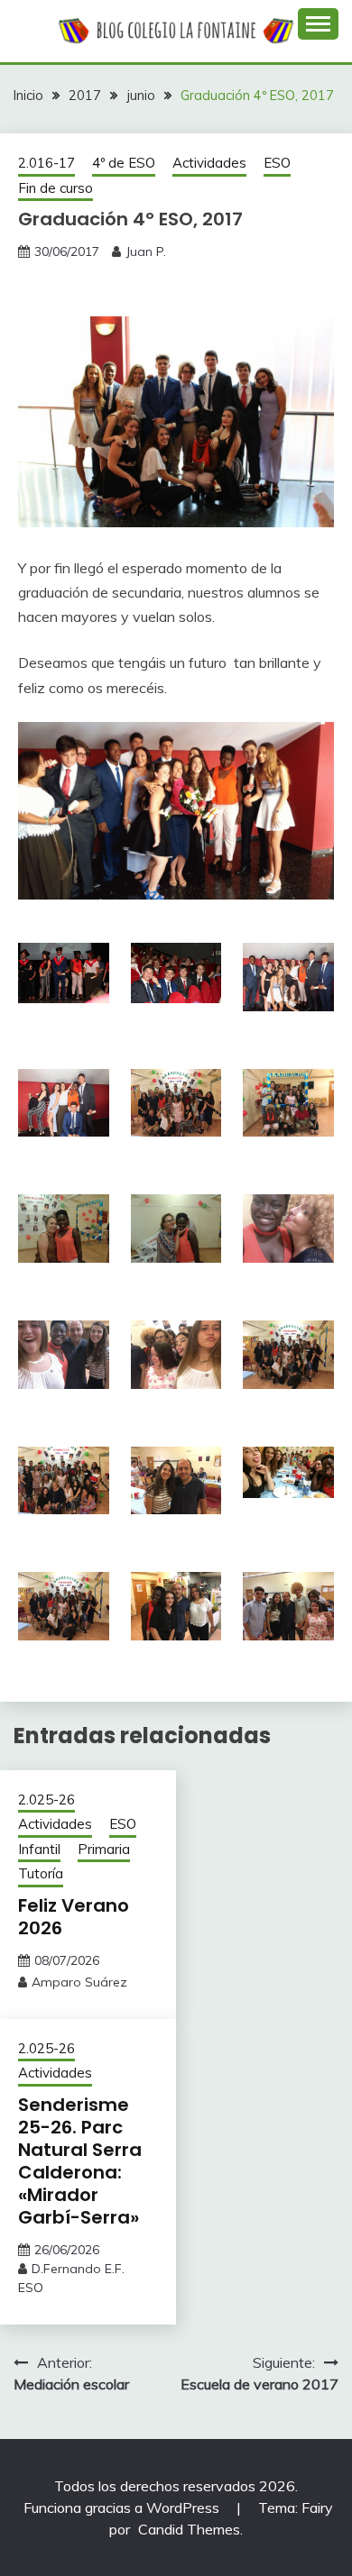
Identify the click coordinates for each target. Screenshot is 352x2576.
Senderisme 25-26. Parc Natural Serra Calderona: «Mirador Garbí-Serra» (80, 2161)
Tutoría (41, 1873)
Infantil (39, 1849)
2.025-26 (46, 1800)
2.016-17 (46, 163)
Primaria (104, 1849)
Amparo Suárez (79, 1982)
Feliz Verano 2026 (74, 1917)
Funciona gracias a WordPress (123, 2507)
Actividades (209, 163)
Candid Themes (189, 2529)
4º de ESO (124, 163)
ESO (277, 163)
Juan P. (146, 251)
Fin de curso (56, 188)
